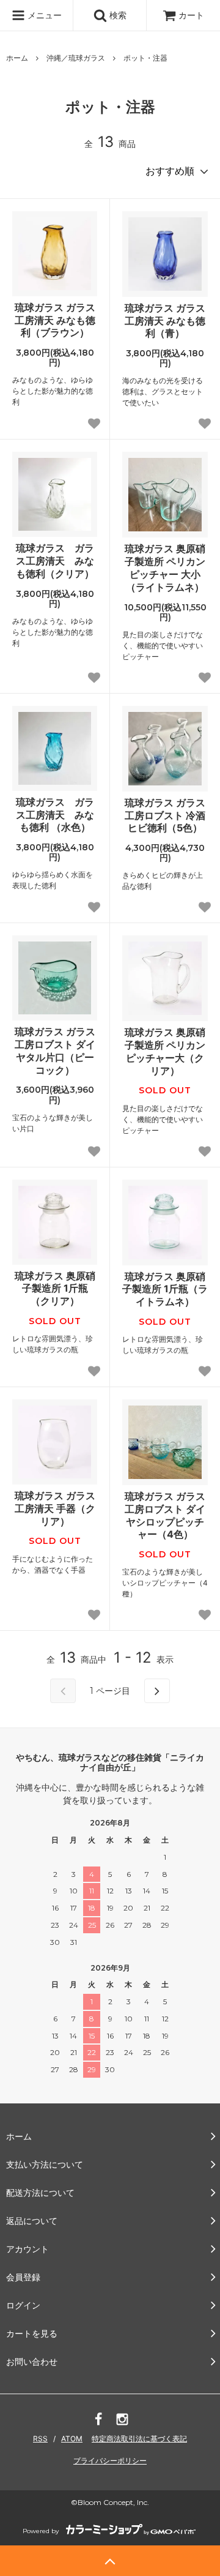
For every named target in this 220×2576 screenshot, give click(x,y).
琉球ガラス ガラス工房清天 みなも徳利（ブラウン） (55, 320)
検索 (117, 15)
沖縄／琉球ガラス (76, 58)
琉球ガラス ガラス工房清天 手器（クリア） (55, 1508)
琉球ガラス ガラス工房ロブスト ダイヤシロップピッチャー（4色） (165, 1515)
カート (191, 15)
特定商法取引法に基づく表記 (139, 2439)
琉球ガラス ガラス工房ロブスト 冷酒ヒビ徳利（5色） (165, 815)
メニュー (43, 15)
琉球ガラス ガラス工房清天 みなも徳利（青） (165, 321)
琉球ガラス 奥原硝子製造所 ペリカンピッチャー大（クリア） (165, 1051)
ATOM (72, 2439)
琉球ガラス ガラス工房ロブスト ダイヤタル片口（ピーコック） (55, 1050)
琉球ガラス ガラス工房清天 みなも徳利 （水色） (55, 815)
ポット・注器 (145, 58)
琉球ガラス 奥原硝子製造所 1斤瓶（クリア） (55, 1289)
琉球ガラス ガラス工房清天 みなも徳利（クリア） (55, 561)
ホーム (17, 58)
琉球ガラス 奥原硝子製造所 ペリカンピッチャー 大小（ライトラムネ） (165, 567)
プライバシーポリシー (110, 2461)
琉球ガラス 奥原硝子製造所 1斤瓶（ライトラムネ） (165, 1289)
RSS (40, 2439)
